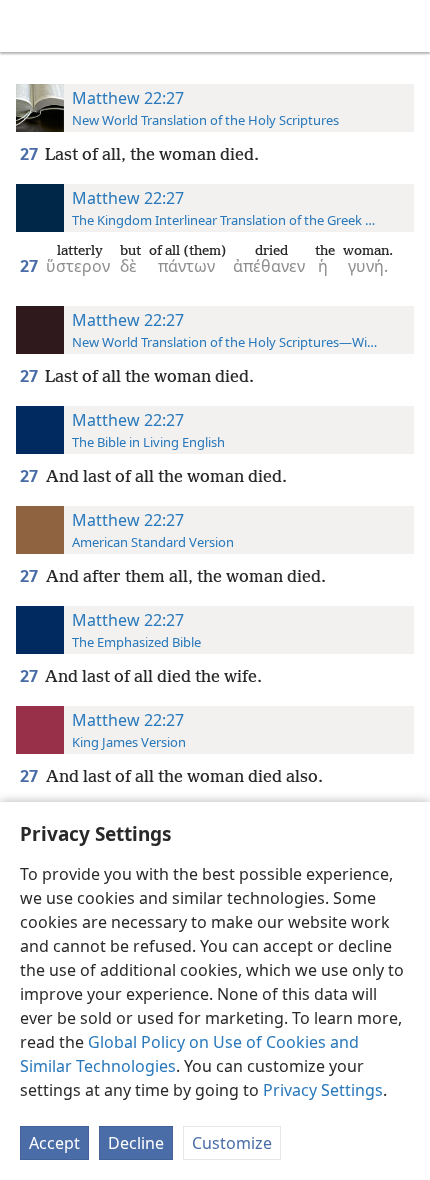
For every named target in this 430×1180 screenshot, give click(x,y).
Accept (54, 1143)
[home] (30, 26)
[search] (405, 26)
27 (30, 154)
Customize (232, 1143)
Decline (136, 1143)
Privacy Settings (323, 1090)
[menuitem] (30, 26)
